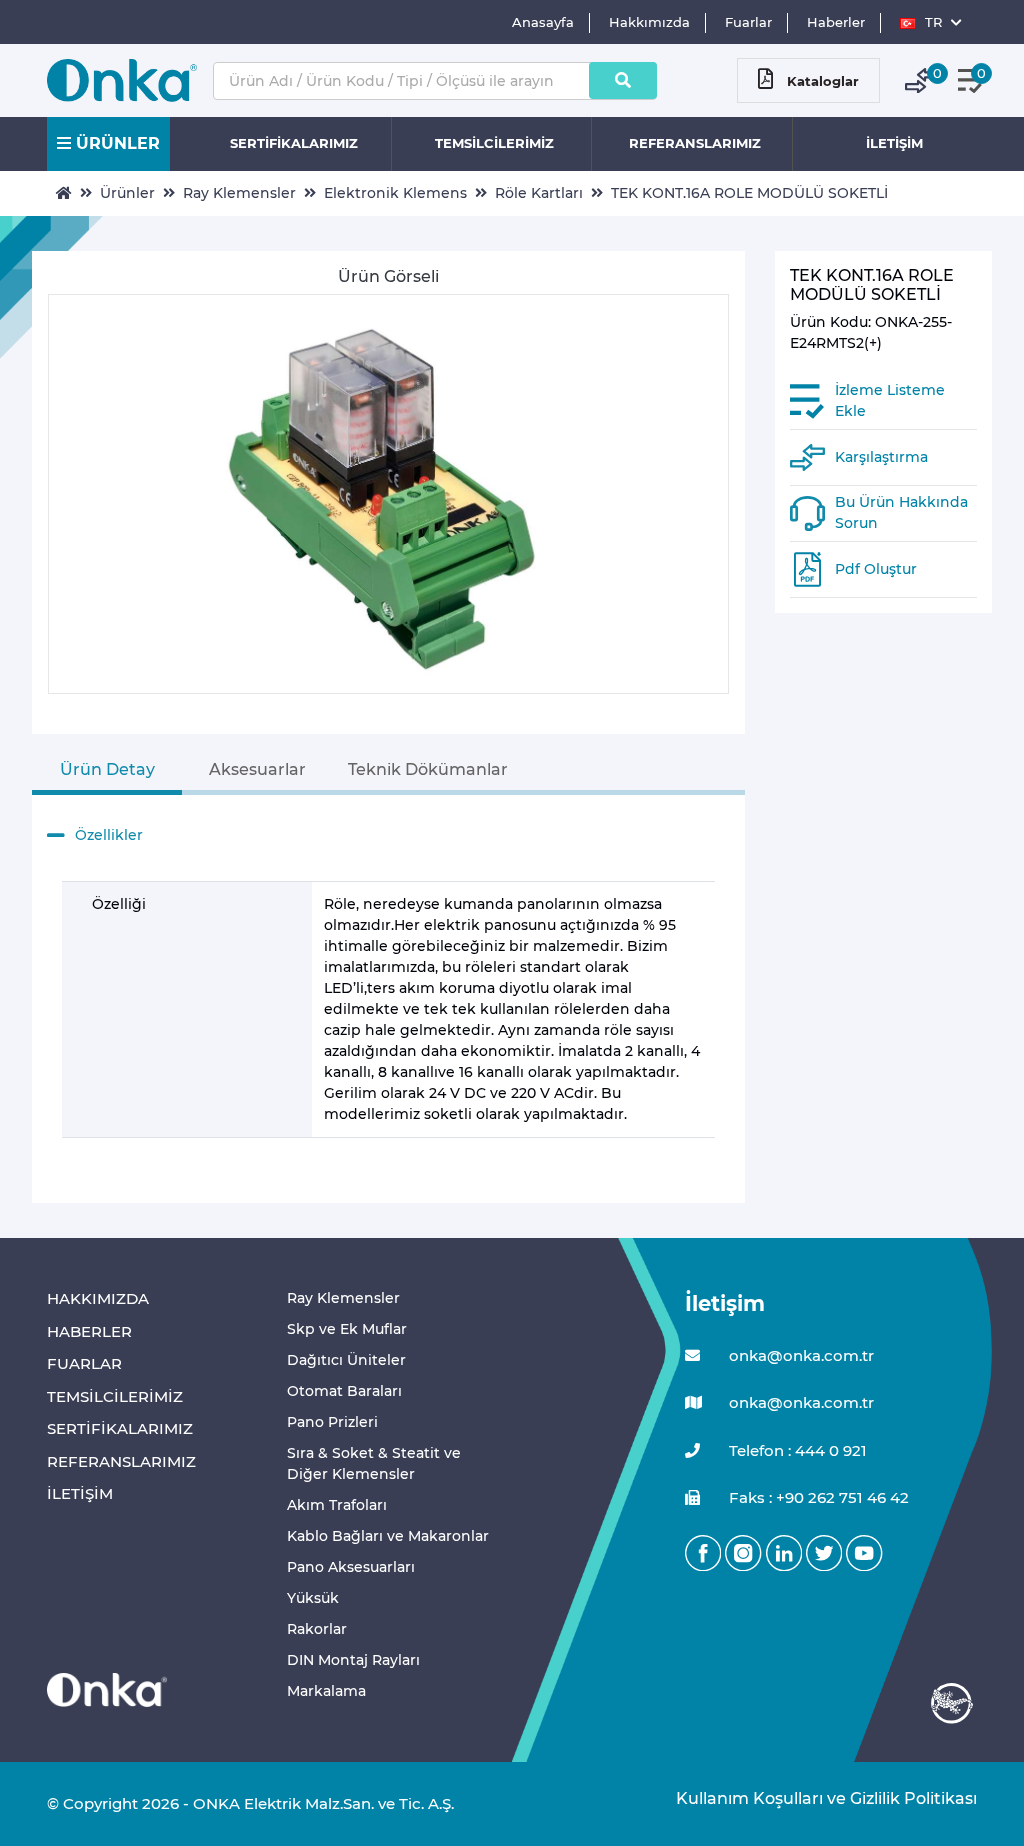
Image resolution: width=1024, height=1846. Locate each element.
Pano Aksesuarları (351, 1567)
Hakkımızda (649, 22)
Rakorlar (317, 1629)
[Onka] (107, 1688)
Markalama (326, 1691)
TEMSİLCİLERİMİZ (494, 143)
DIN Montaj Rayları (353, 1660)
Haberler (836, 22)
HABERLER (89, 1331)
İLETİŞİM (894, 143)
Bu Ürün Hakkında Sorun (901, 512)
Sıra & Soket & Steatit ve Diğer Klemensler (374, 1463)
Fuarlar (748, 22)
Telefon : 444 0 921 (796, 1450)
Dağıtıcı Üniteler (346, 1360)
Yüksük (313, 1598)
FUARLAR (84, 1363)
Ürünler (127, 193)
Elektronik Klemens (395, 193)
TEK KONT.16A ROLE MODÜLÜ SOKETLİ (749, 193)
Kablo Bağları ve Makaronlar (388, 1536)
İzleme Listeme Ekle (890, 400)
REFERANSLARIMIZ (695, 143)
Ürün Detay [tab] (107, 769)
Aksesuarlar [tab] (257, 769)
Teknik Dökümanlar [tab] (428, 769)
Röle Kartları (539, 193)
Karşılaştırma (881, 457)
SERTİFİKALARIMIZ (294, 143)
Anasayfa (543, 22)
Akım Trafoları (337, 1505)
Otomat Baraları (344, 1391)
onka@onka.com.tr (799, 1355)
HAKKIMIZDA (98, 1298)
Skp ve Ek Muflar (347, 1329)
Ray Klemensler (239, 193)
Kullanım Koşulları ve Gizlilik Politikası (816, 1798)
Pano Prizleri (332, 1422)
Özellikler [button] (109, 835)
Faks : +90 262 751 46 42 (817, 1497)
